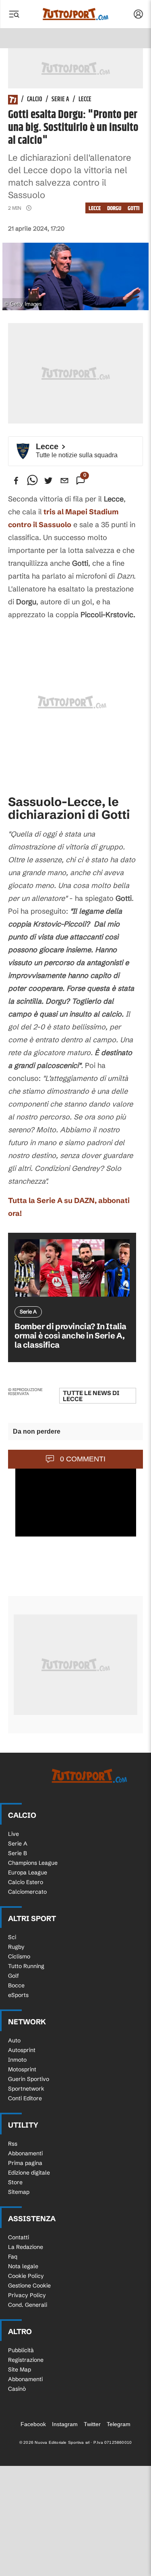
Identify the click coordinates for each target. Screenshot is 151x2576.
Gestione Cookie (29, 2285)
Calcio (35, 100)
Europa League (28, 1872)
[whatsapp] (32, 481)
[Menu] (14, 14)
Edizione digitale (29, 2173)
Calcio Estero (26, 1882)
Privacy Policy (27, 2295)
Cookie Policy (26, 2276)
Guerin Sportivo (29, 2079)
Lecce (85, 100)
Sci (12, 1937)
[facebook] (16, 481)
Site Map (20, 2369)
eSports (18, 1995)
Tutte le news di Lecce (91, 1396)
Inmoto (17, 2060)
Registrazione (26, 2360)
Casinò (17, 2389)
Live (13, 1834)
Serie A (60, 100)
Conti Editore (25, 2098)
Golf (13, 1976)
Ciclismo (19, 1956)
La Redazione (26, 2247)
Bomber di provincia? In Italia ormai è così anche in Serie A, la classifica (70, 1335)
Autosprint (22, 2050)
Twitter (92, 2424)
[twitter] (48, 481)
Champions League (33, 1863)
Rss (13, 2144)
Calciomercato (27, 1892)
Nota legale (23, 2266)
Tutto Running (26, 1966)
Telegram (119, 2424)
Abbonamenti (25, 2153)
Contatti (19, 2237)
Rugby (16, 1947)
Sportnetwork (26, 2089)
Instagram (65, 2424)
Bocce (16, 1985)
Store (15, 2182)
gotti (134, 208)
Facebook (33, 2424)
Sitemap (19, 2192)
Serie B (18, 1853)
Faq (13, 2257)
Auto (14, 2040)
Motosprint (22, 2069)
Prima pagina (25, 2163)
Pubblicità (21, 2350)
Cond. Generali (28, 2305)
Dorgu (114, 208)
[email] (64, 481)
